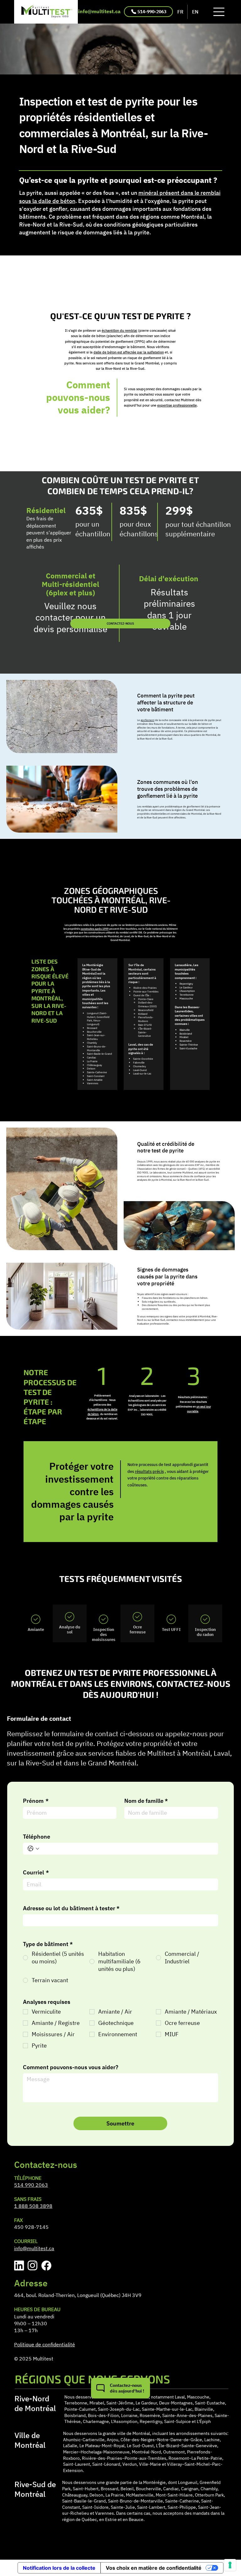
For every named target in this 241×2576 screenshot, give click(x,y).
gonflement (147, 720)
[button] (120, 2388)
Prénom (36, 1801)
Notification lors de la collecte (59, 2568)
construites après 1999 (95, 929)
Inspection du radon (205, 1632)
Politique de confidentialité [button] (45, 2344)
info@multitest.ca (99, 11)
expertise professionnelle (177, 405)
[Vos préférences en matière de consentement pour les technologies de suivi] (230, 2565)
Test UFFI (171, 1629)
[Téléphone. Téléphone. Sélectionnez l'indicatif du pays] (33, 1849)
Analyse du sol (70, 1629)
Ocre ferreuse (138, 1629)
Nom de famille (146, 1801)
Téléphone (37, 1837)
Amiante (36, 1629)
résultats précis (149, 1471)
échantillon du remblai (119, 331)
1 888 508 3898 (33, 2206)
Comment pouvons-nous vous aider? (71, 2067)
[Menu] (219, 12)
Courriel (36, 1873)
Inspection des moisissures (104, 1634)
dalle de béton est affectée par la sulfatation (129, 352)
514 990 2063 (31, 2185)
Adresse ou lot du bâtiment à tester (71, 1908)
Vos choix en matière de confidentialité (154, 2568)
